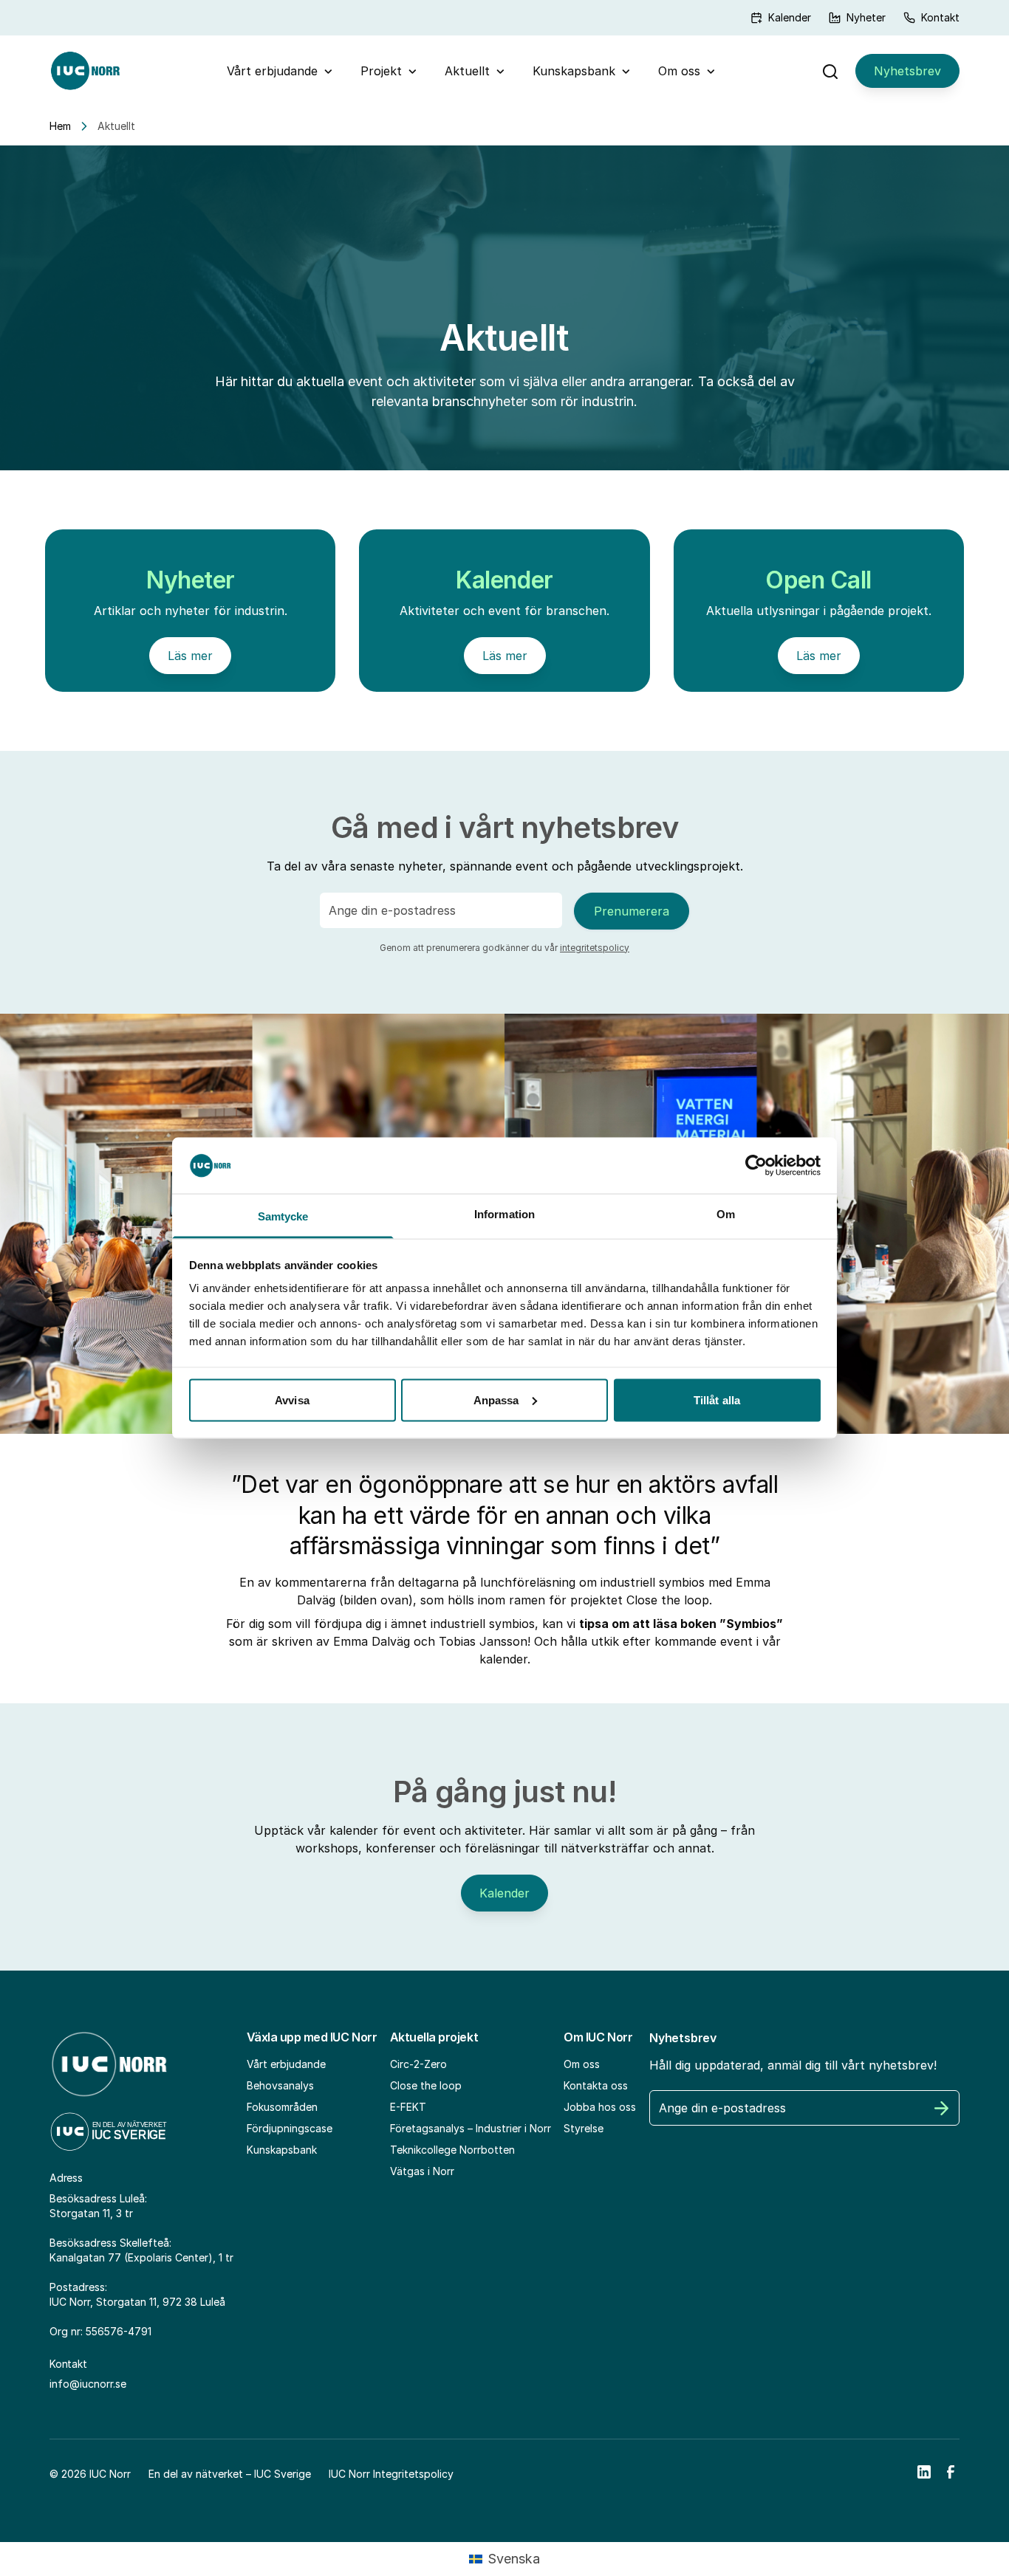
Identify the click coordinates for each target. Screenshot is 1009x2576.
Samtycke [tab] (283, 1216)
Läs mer (190, 656)
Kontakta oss (596, 2085)
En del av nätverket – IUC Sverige (230, 2474)
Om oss (679, 71)
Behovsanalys (280, 2085)
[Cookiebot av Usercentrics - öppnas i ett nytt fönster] (756, 1165)
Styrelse (584, 2128)
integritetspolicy (595, 948)
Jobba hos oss (600, 2107)
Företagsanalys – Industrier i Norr (471, 2128)
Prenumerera (632, 911)
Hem (60, 126)
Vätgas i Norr (422, 2171)
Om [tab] (726, 1214)
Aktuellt (467, 71)
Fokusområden (282, 2107)
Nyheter (866, 17)
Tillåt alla (717, 1399)
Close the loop (426, 2085)
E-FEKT (408, 2107)
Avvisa (292, 1399)
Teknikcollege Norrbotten (452, 2150)
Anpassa (496, 1399)
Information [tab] (504, 1214)
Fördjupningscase (290, 2128)
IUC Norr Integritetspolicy (391, 2474)
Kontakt (940, 17)
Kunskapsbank (574, 71)
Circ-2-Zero (418, 2064)
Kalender (790, 17)
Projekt (381, 71)
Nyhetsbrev (907, 71)
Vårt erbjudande (272, 71)
